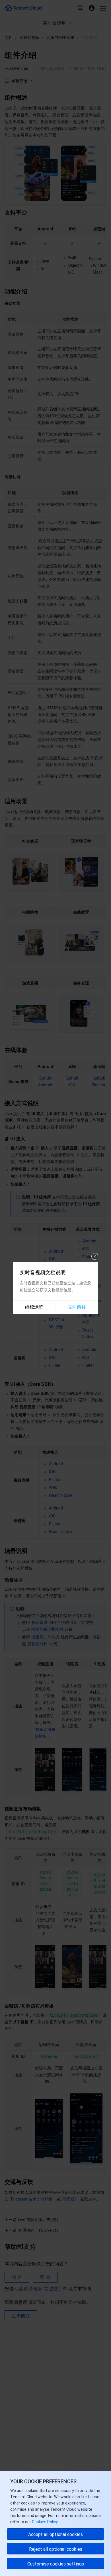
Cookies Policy (44, 2522)
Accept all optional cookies (55, 2534)
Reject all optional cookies (56, 2549)
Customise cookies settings (56, 2564)
